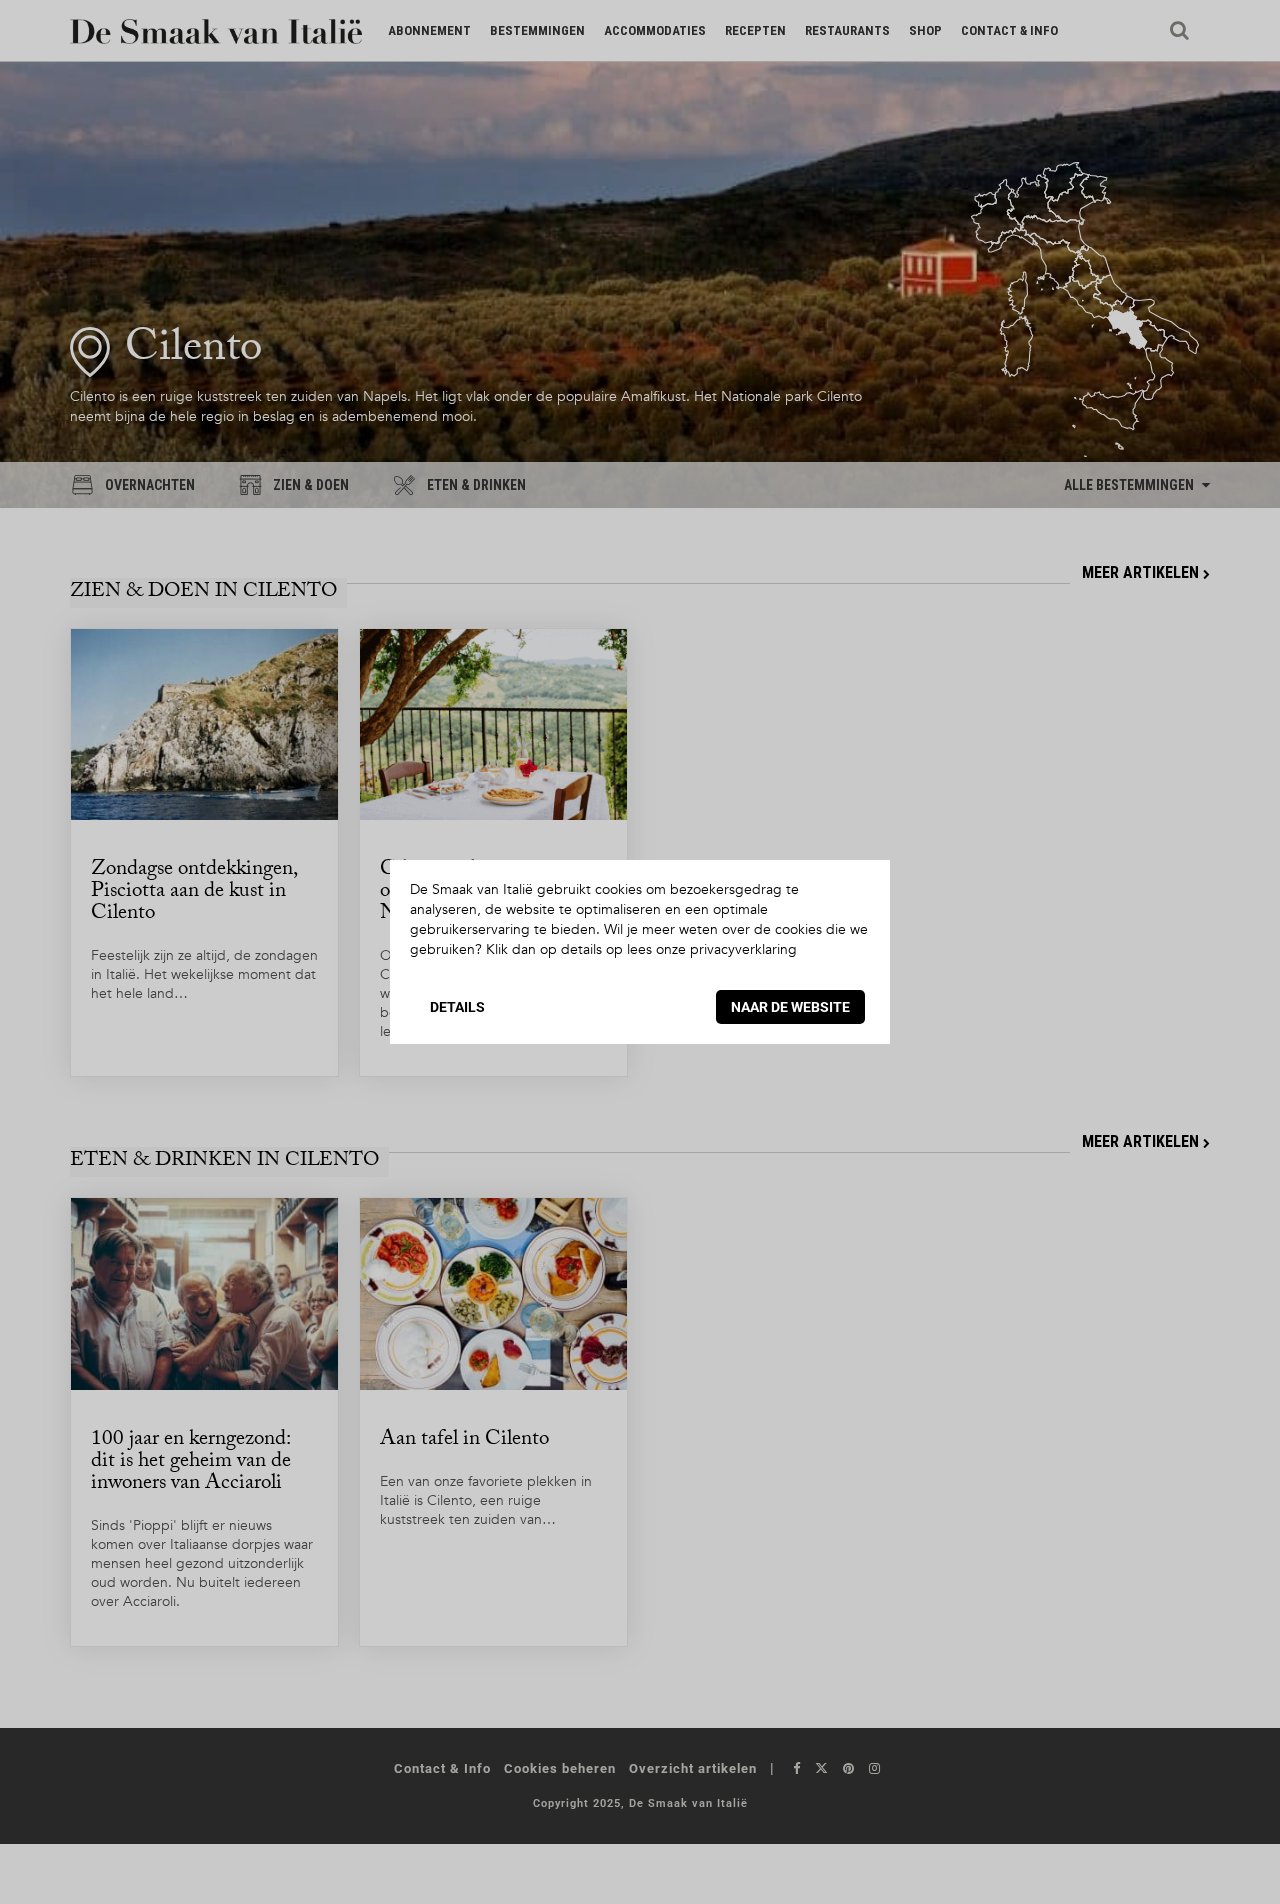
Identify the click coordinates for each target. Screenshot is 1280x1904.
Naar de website (790, 1007)
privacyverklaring (743, 949)
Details (457, 1007)
